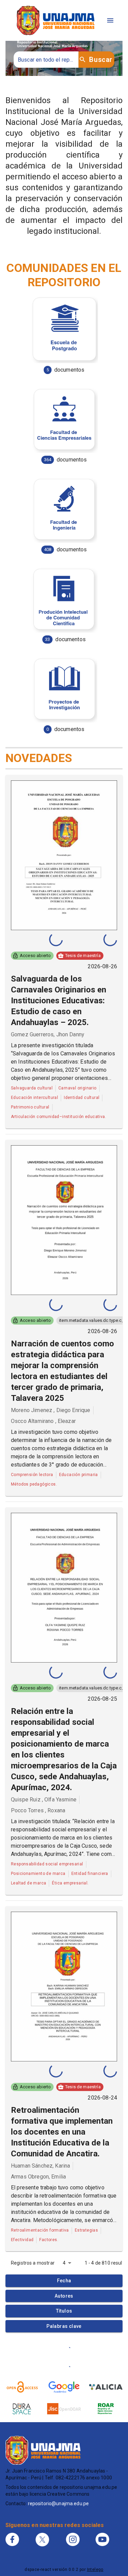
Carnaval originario (77, 1088)
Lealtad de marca (29, 1883)
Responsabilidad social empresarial (47, 1864)
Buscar (101, 60)
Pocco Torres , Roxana (38, 1810)
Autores (64, 2296)
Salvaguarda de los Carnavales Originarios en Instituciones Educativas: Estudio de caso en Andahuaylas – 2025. (59, 1001)
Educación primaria (79, 1475)
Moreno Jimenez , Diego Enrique (51, 1410)
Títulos (64, 2311)
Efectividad (22, 2240)
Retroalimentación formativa (40, 2230)
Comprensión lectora (32, 1475)
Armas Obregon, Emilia (38, 2177)
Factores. (49, 2240)
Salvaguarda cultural (32, 1088)
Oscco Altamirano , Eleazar (43, 1421)
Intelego (95, 2570)
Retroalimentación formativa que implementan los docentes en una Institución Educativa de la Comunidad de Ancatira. (62, 2132)
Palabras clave (64, 2326)
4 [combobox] (64, 2263)
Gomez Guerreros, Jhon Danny (48, 1034)
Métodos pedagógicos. (34, 1484)
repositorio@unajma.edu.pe (59, 2504)
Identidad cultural (82, 1098)
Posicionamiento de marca (38, 1874)
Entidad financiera (90, 1874)
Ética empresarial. (70, 1883)
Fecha (64, 2281)
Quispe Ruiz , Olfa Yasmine (44, 1800)
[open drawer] (110, 20)
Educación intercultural (34, 1098)
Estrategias (86, 2230)
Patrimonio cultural (30, 1107)
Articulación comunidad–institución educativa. (59, 1117)
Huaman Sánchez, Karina (40, 2166)
